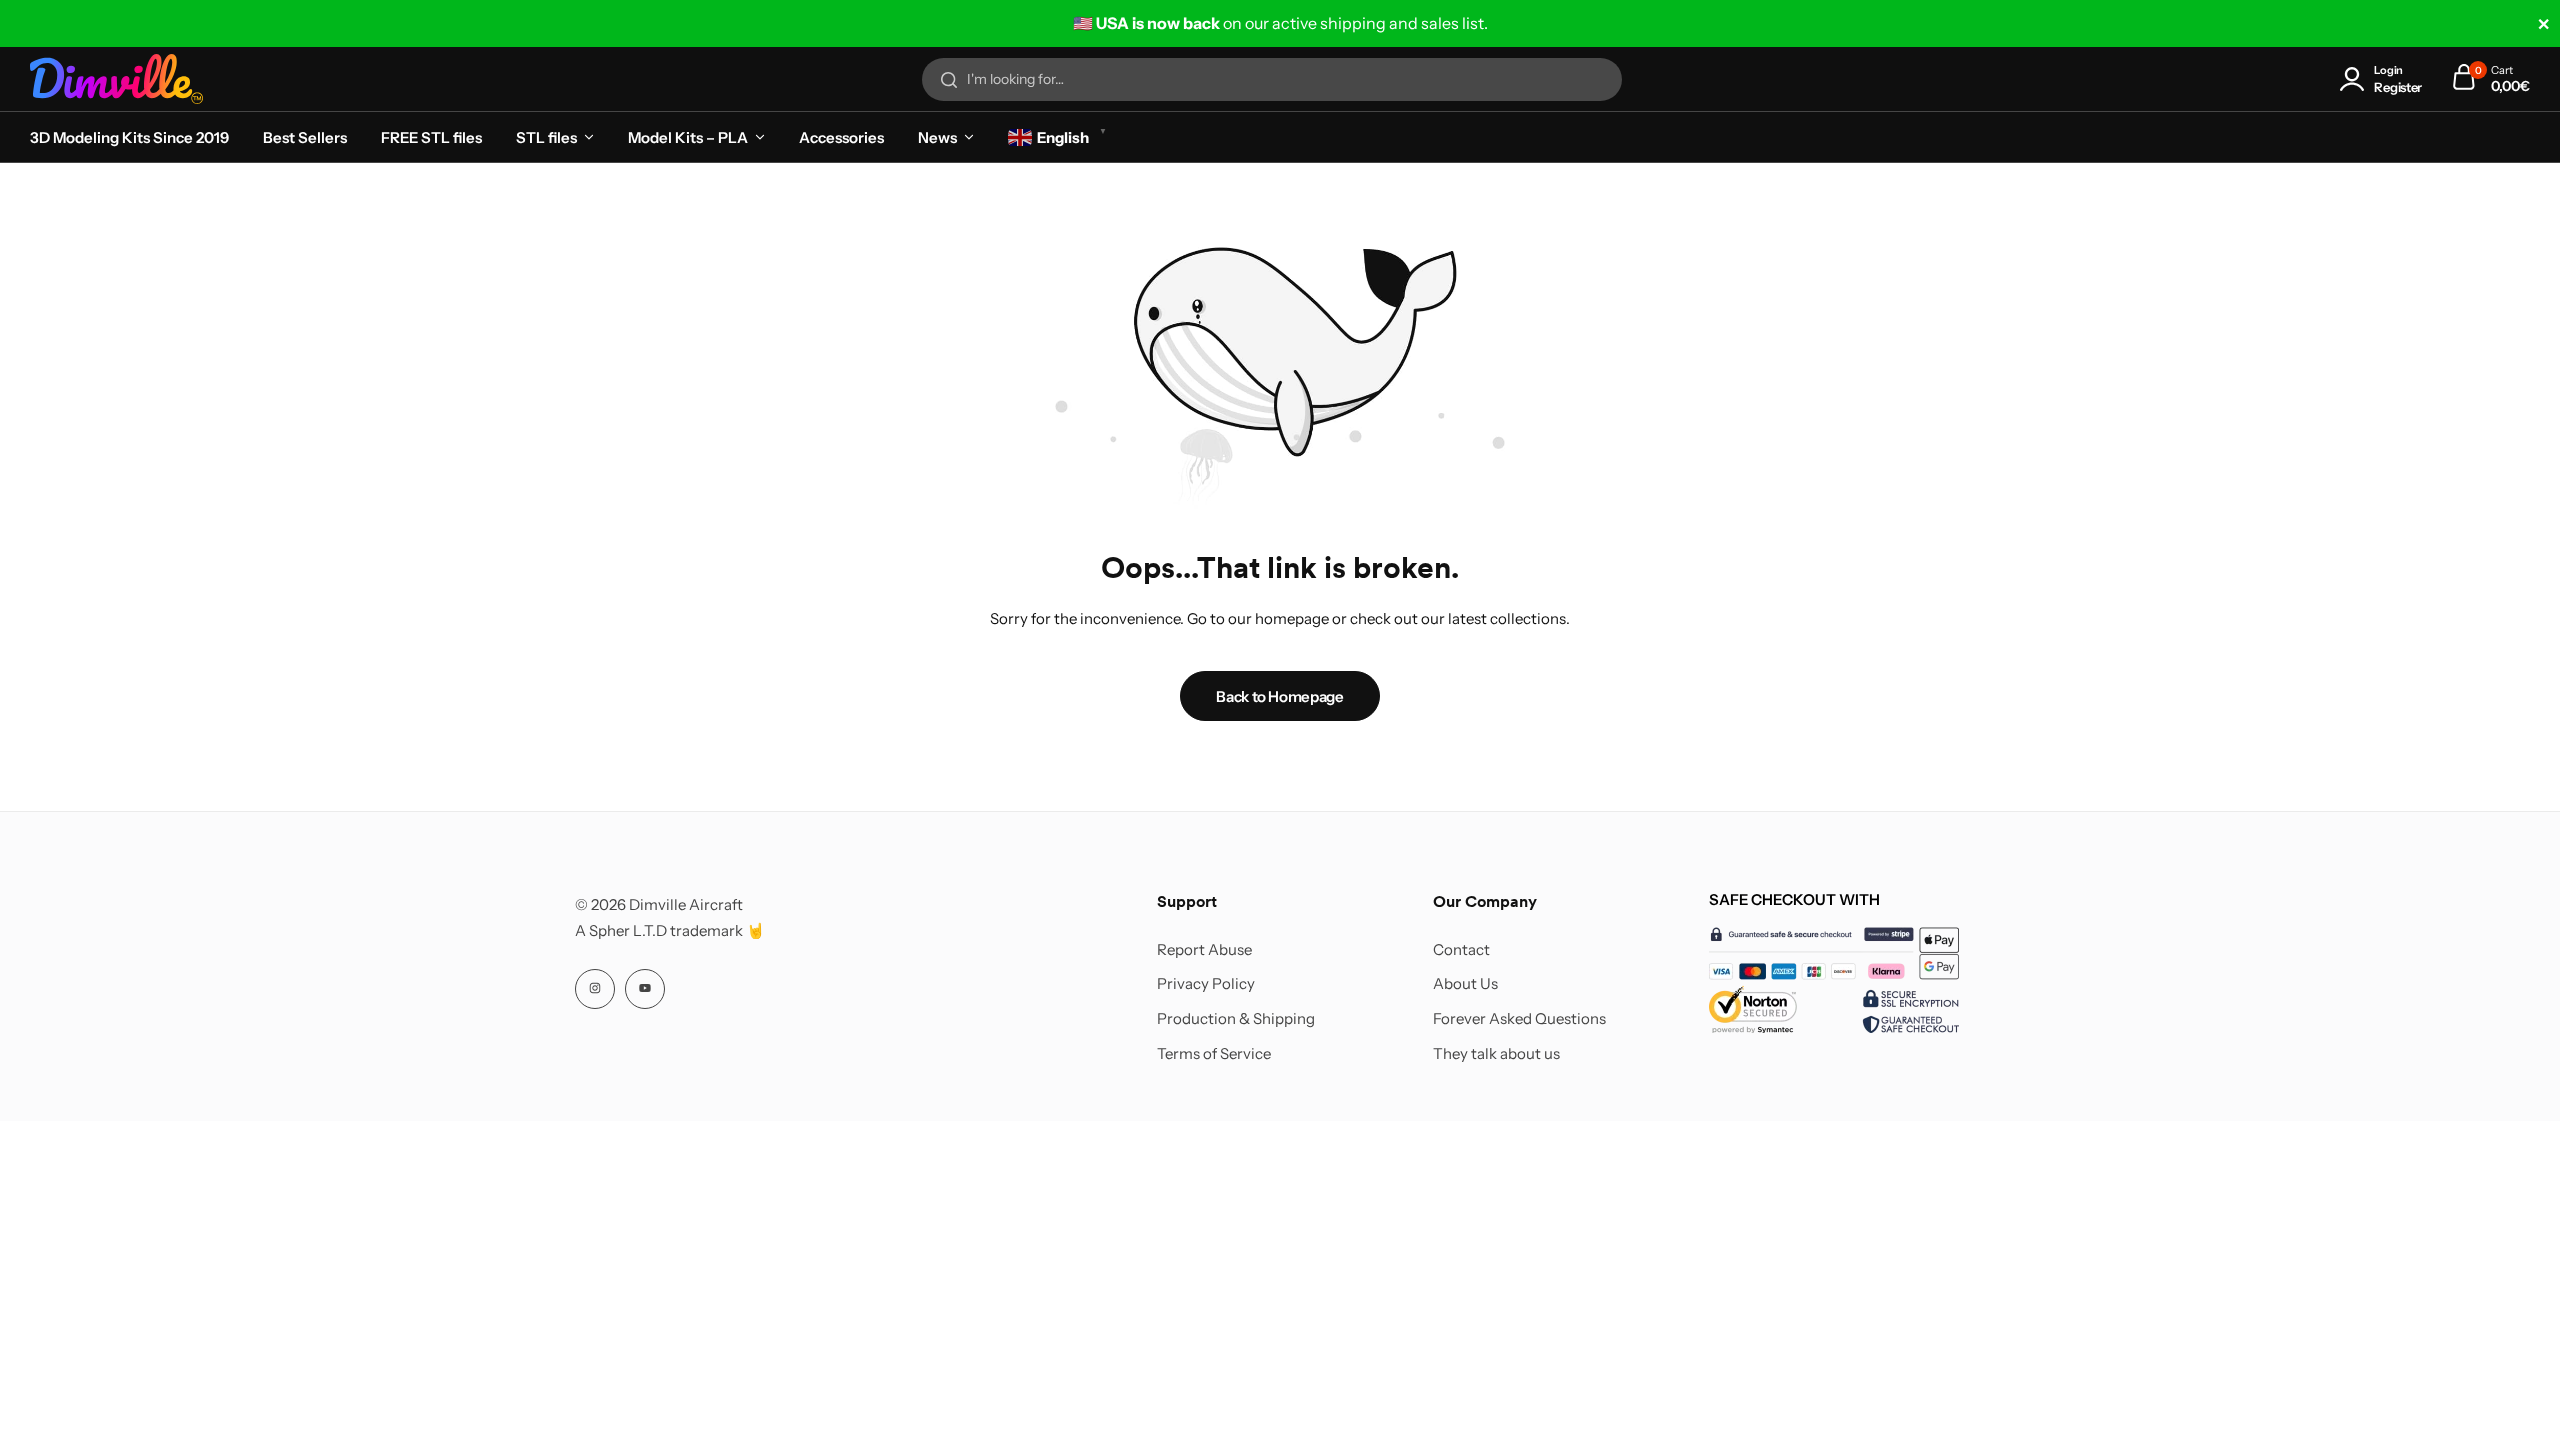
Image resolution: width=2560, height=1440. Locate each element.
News (937, 137)
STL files (546, 137)
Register (2398, 87)
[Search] (949, 80)
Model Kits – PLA (688, 137)
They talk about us (1496, 1054)
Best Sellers (305, 137)
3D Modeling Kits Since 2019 (129, 137)
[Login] (2355, 79)
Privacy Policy (1206, 984)
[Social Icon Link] (595, 989)
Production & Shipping (1236, 1019)
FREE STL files (431, 137)
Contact (1461, 950)
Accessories (841, 137)
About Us (1465, 984)
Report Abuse (1204, 950)
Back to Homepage (1279, 696)
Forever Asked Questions (1519, 1019)
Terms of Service (1214, 1054)
